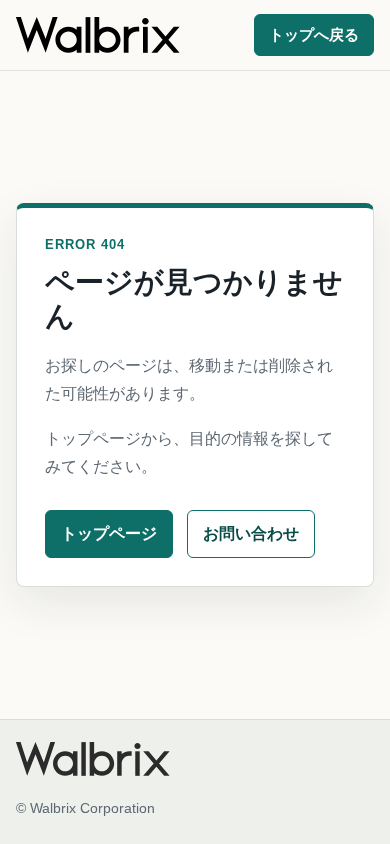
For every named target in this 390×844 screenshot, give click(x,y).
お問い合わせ (251, 533)
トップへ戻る (314, 35)
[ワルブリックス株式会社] (98, 35)
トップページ (109, 533)
